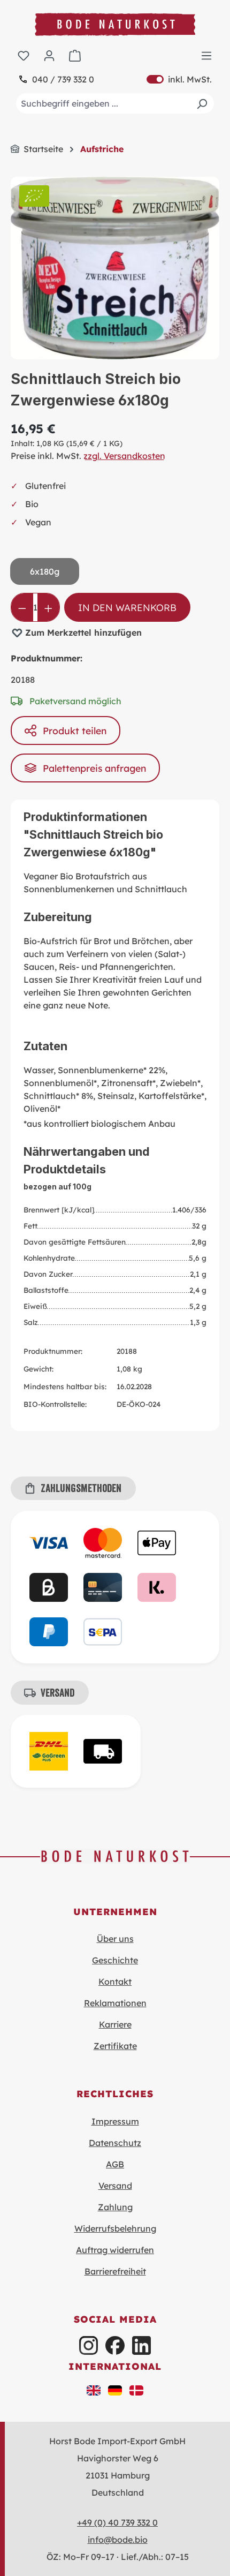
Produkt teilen (75, 730)
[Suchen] (202, 103)
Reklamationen (115, 2003)
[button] (94, 2390)
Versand (115, 2186)
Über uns (115, 1939)
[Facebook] (115, 2345)
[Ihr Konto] (49, 55)
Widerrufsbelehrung (115, 2228)
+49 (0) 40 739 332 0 (117, 2522)
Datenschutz (115, 2143)
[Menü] (206, 55)
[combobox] (115, 103)
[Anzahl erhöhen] (48, 607)
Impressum (115, 2121)
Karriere (115, 2024)
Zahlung (115, 2207)
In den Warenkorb (127, 607)
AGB (115, 2164)
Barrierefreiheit (115, 2271)
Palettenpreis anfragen (94, 768)
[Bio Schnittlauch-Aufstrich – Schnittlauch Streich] (115, 268)
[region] (115, 268)
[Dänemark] (136, 2390)
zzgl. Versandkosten (124, 456)
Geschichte (115, 1960)
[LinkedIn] (141, 2345)
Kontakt (115, 1982)
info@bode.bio (118, 2540)
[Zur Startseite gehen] (115, 24)
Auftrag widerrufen (115, 2250)
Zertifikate (115, 2046)
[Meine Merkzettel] (24, 55)
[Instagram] (89, 2345)
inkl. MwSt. (179, 79)
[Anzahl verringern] (22, 607)
